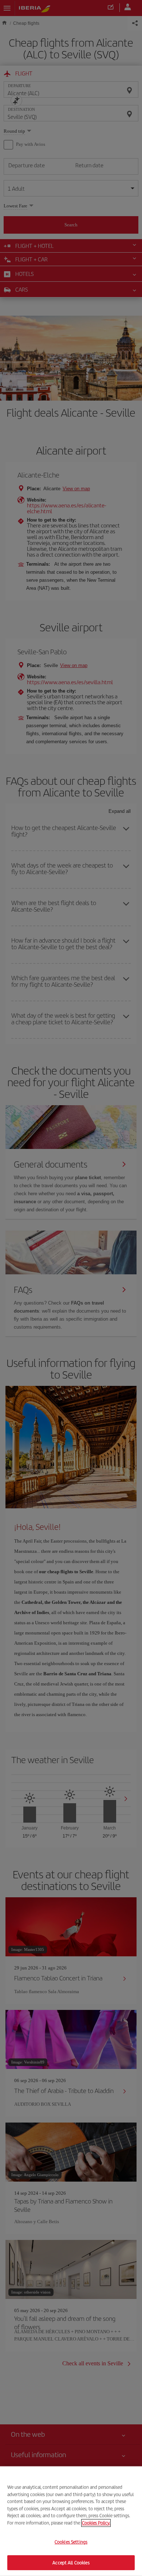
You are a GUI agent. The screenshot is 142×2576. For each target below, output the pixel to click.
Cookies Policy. (96, 2523)
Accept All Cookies (71, 2562)
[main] (71, 2521)
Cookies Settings (71, 2542)
